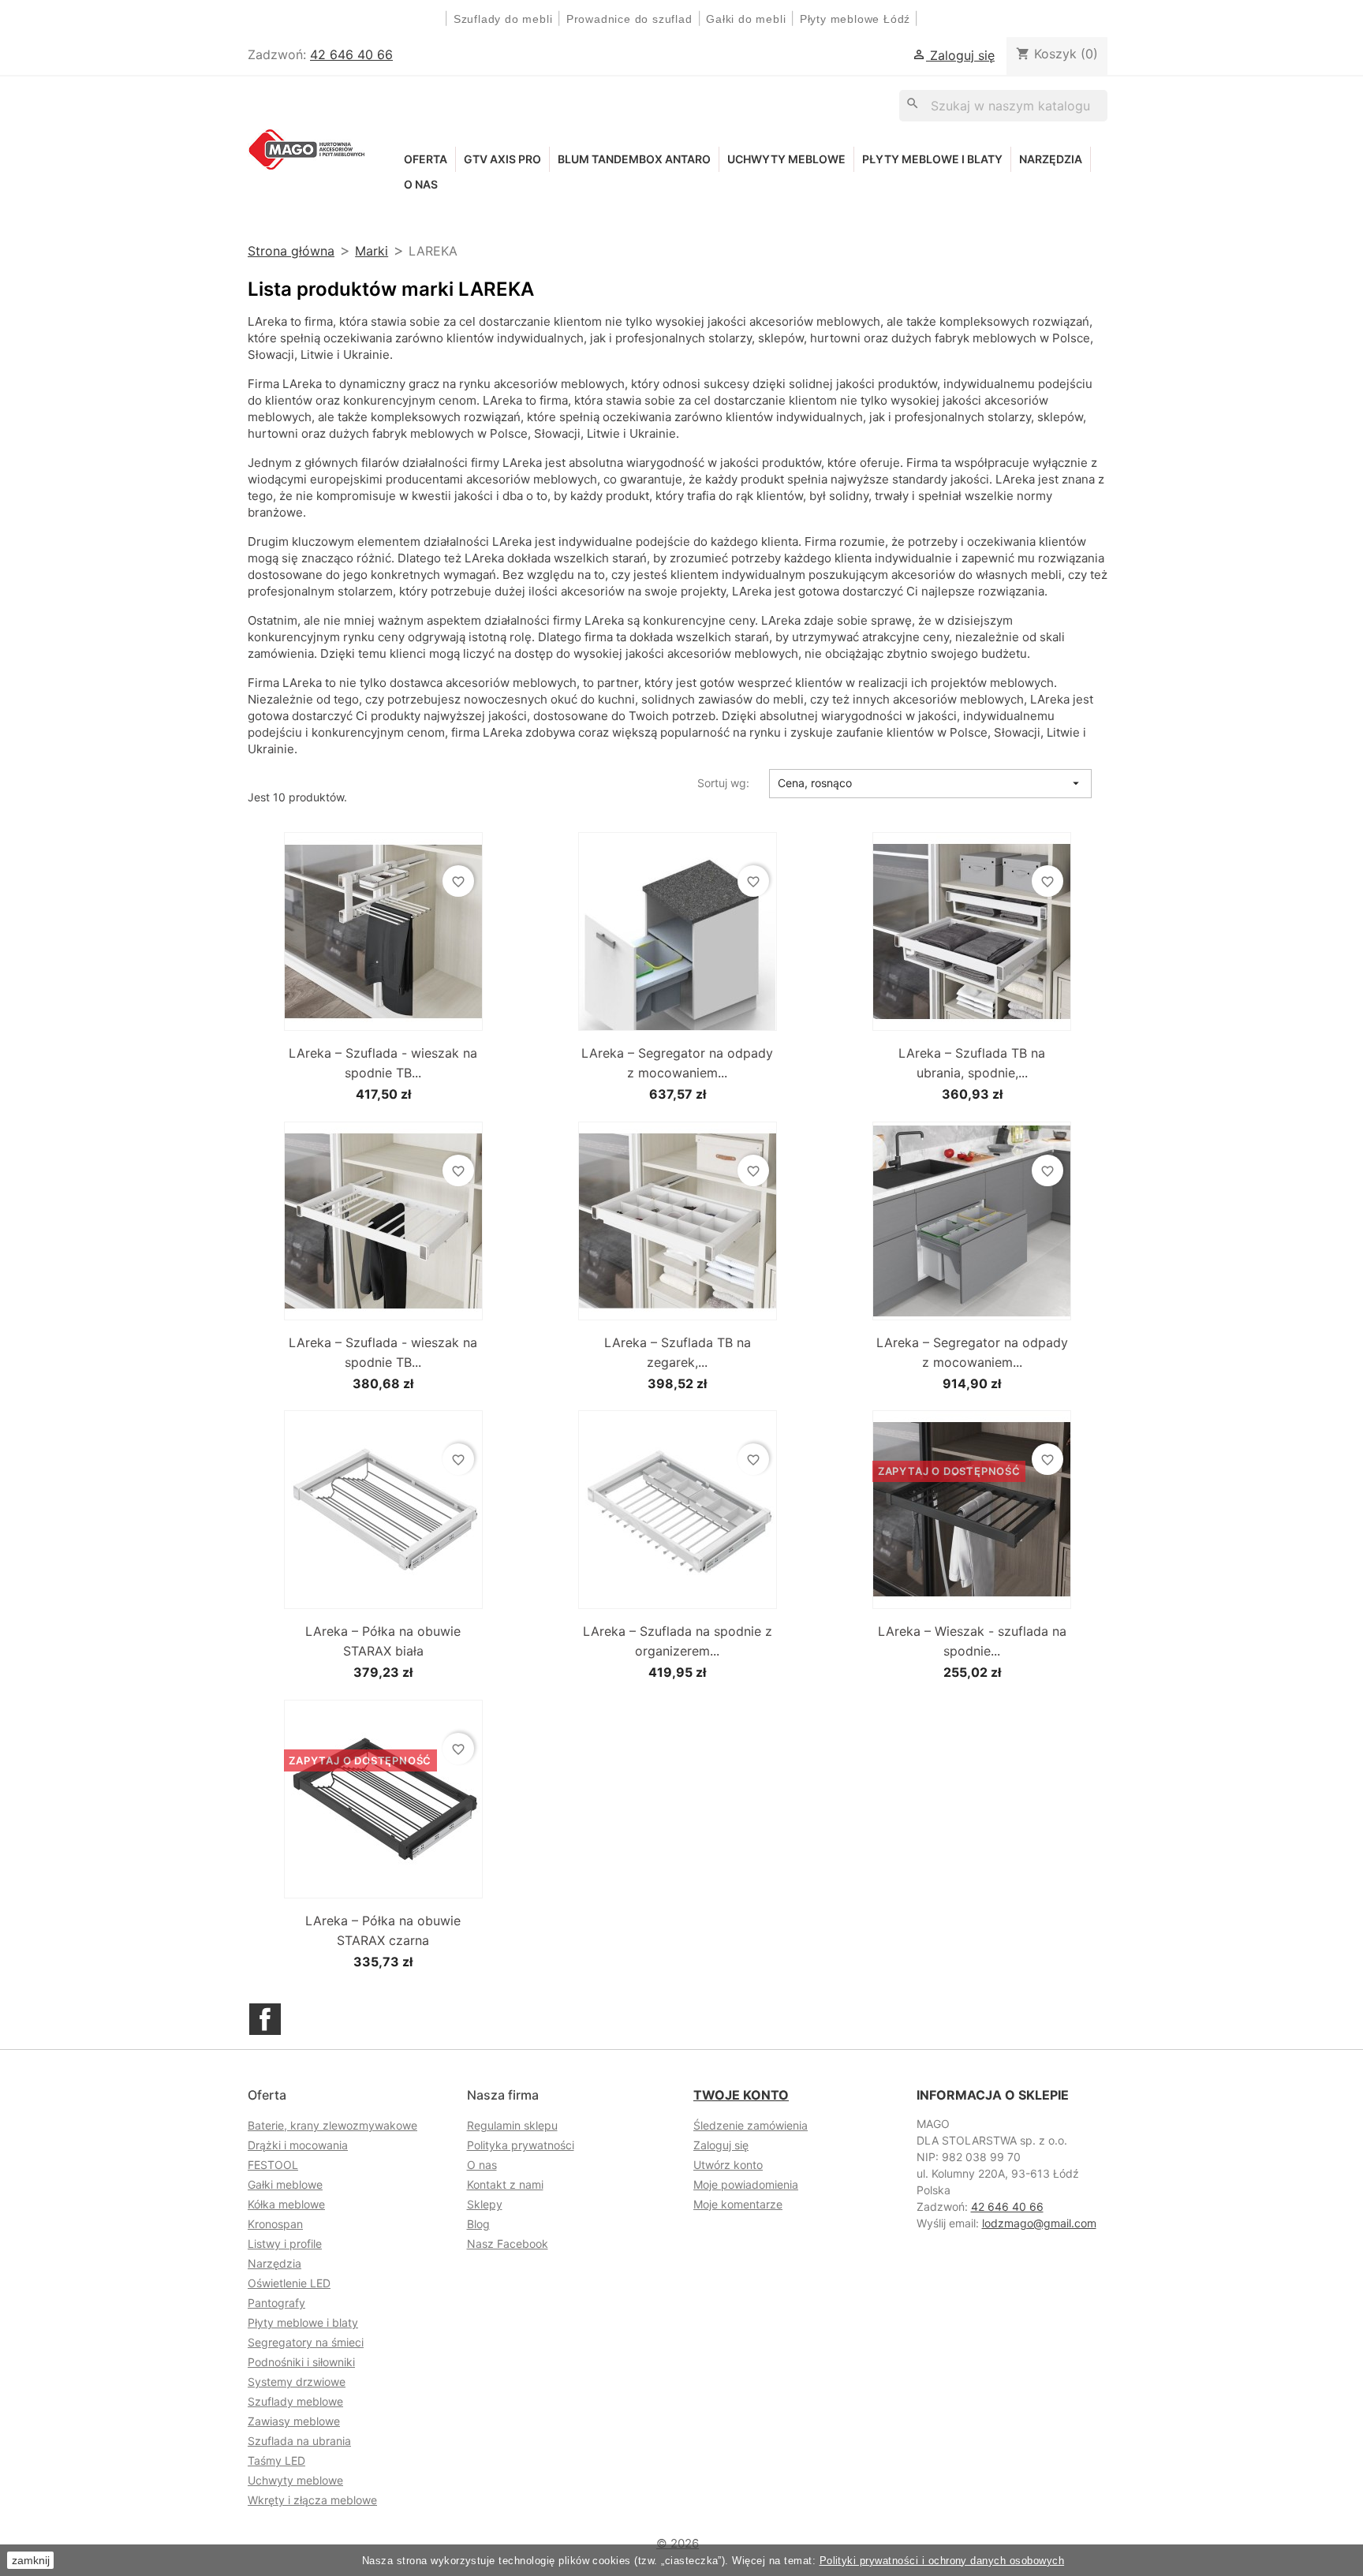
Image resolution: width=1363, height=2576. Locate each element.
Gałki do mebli (746, 19)
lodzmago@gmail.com (1039, 2223)
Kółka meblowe (286, 2204)
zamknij (31, 2560)
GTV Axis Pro (502, 159)
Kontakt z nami (505, 2184)
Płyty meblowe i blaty (932, 159)
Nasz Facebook (508, 2244)
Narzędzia (1051, 159)
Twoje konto (741, 2095)
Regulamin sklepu (512, 2125)
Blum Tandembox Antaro (634, 159)
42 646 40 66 (351, 54)
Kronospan (275, 2224)
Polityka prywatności (521, 2145)
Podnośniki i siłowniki (301, 2362)
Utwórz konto (728, 2165)
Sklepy (485, 2204)
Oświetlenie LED (289, 2283)
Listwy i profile (285, 2244)
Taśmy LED (276, 2460)
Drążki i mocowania (298, 2145)
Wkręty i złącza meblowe (312, 2500)
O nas (421, 184)
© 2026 (678, 2543)
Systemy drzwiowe (297, 2382)
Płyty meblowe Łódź (857, 19)
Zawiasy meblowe (294, 2421)
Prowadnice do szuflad (629, 19)
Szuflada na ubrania (299, 2441)
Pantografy (276, 2303)
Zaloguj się (721, 2145)
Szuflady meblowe (295, 2401)
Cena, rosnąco (930, 783)
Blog (478, 2224)
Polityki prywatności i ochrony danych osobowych (942, 2561)
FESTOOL (273, 2165)
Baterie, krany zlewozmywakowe (332, 2125)
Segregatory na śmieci (306, 2342)
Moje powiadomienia (746, 2184)
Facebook (265, 2019)
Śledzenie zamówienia (751, 2125)
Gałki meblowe (285, 2184)
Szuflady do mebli (503, 19)
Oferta (426, 159)
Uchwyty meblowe (786, 159)
